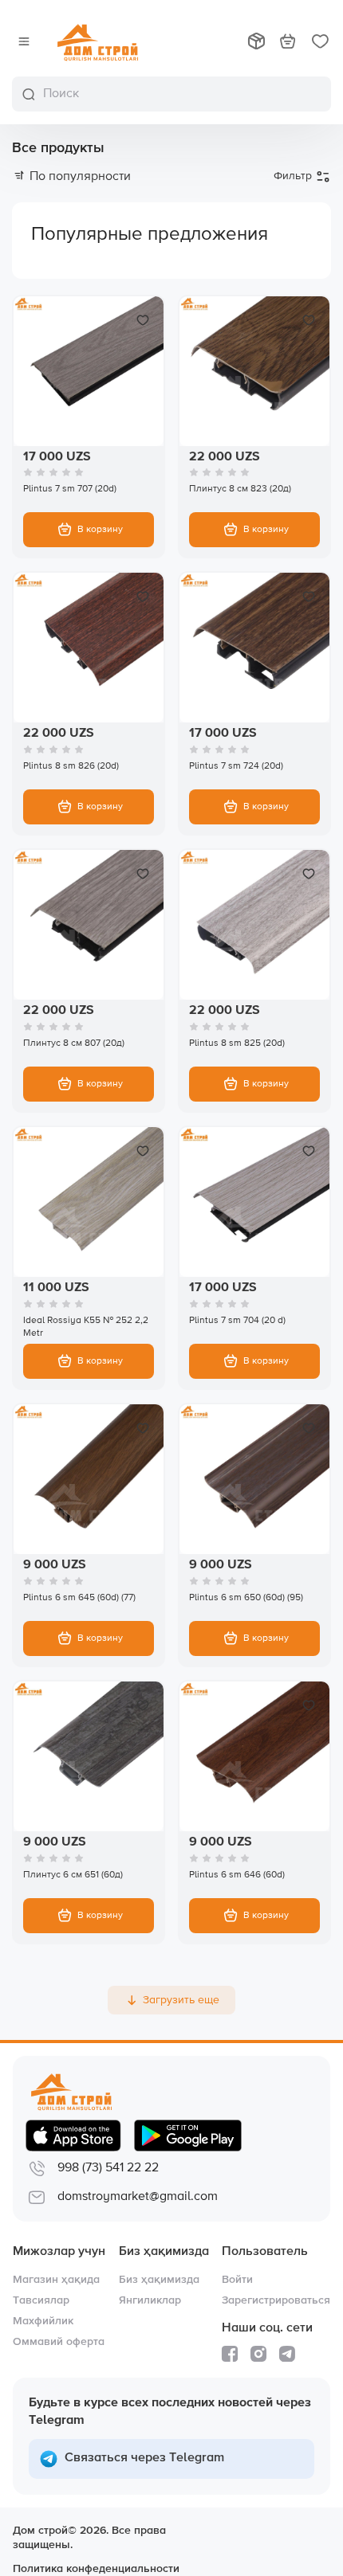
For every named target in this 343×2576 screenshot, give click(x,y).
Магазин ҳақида (56, 2280)
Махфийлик (43, 2321)
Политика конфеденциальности (96, 2569)
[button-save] (143, 320)
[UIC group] (263, 2547)
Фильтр (293, 176)
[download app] (73, 2136)
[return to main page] (98, 41)
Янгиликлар (150, 2300)
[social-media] (230, 2354)
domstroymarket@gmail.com (138, 2197)
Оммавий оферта (59, 2342)
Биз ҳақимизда (159, 2280)
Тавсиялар (41, 2300)
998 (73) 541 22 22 (108, 2168)
